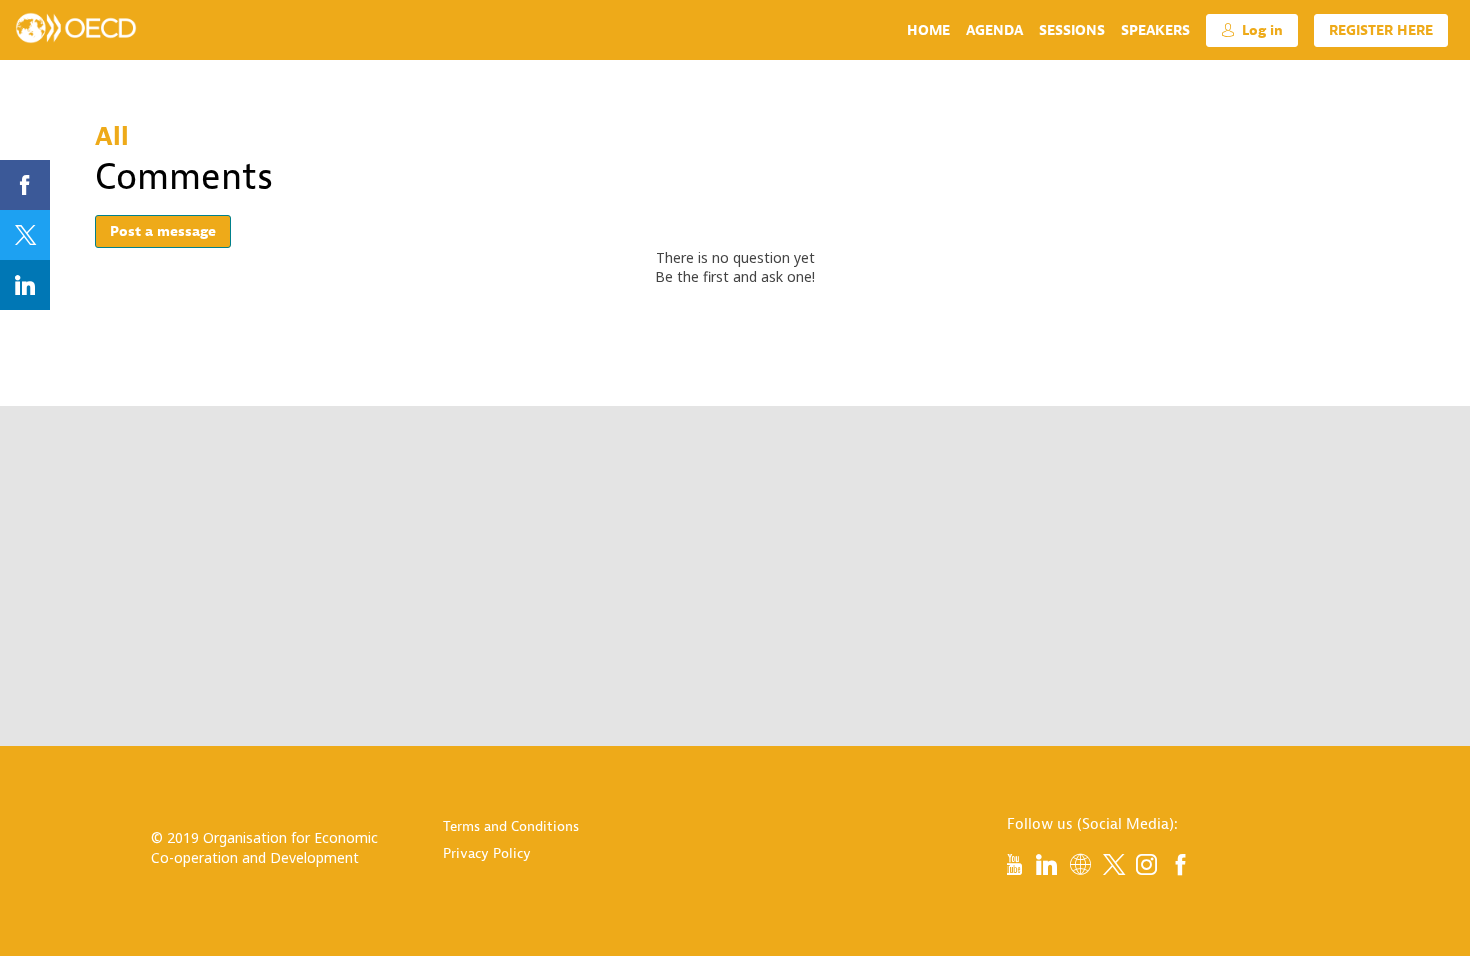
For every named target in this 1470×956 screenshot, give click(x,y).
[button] (1252, 30)
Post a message (163, 231)
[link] (928, 30)
